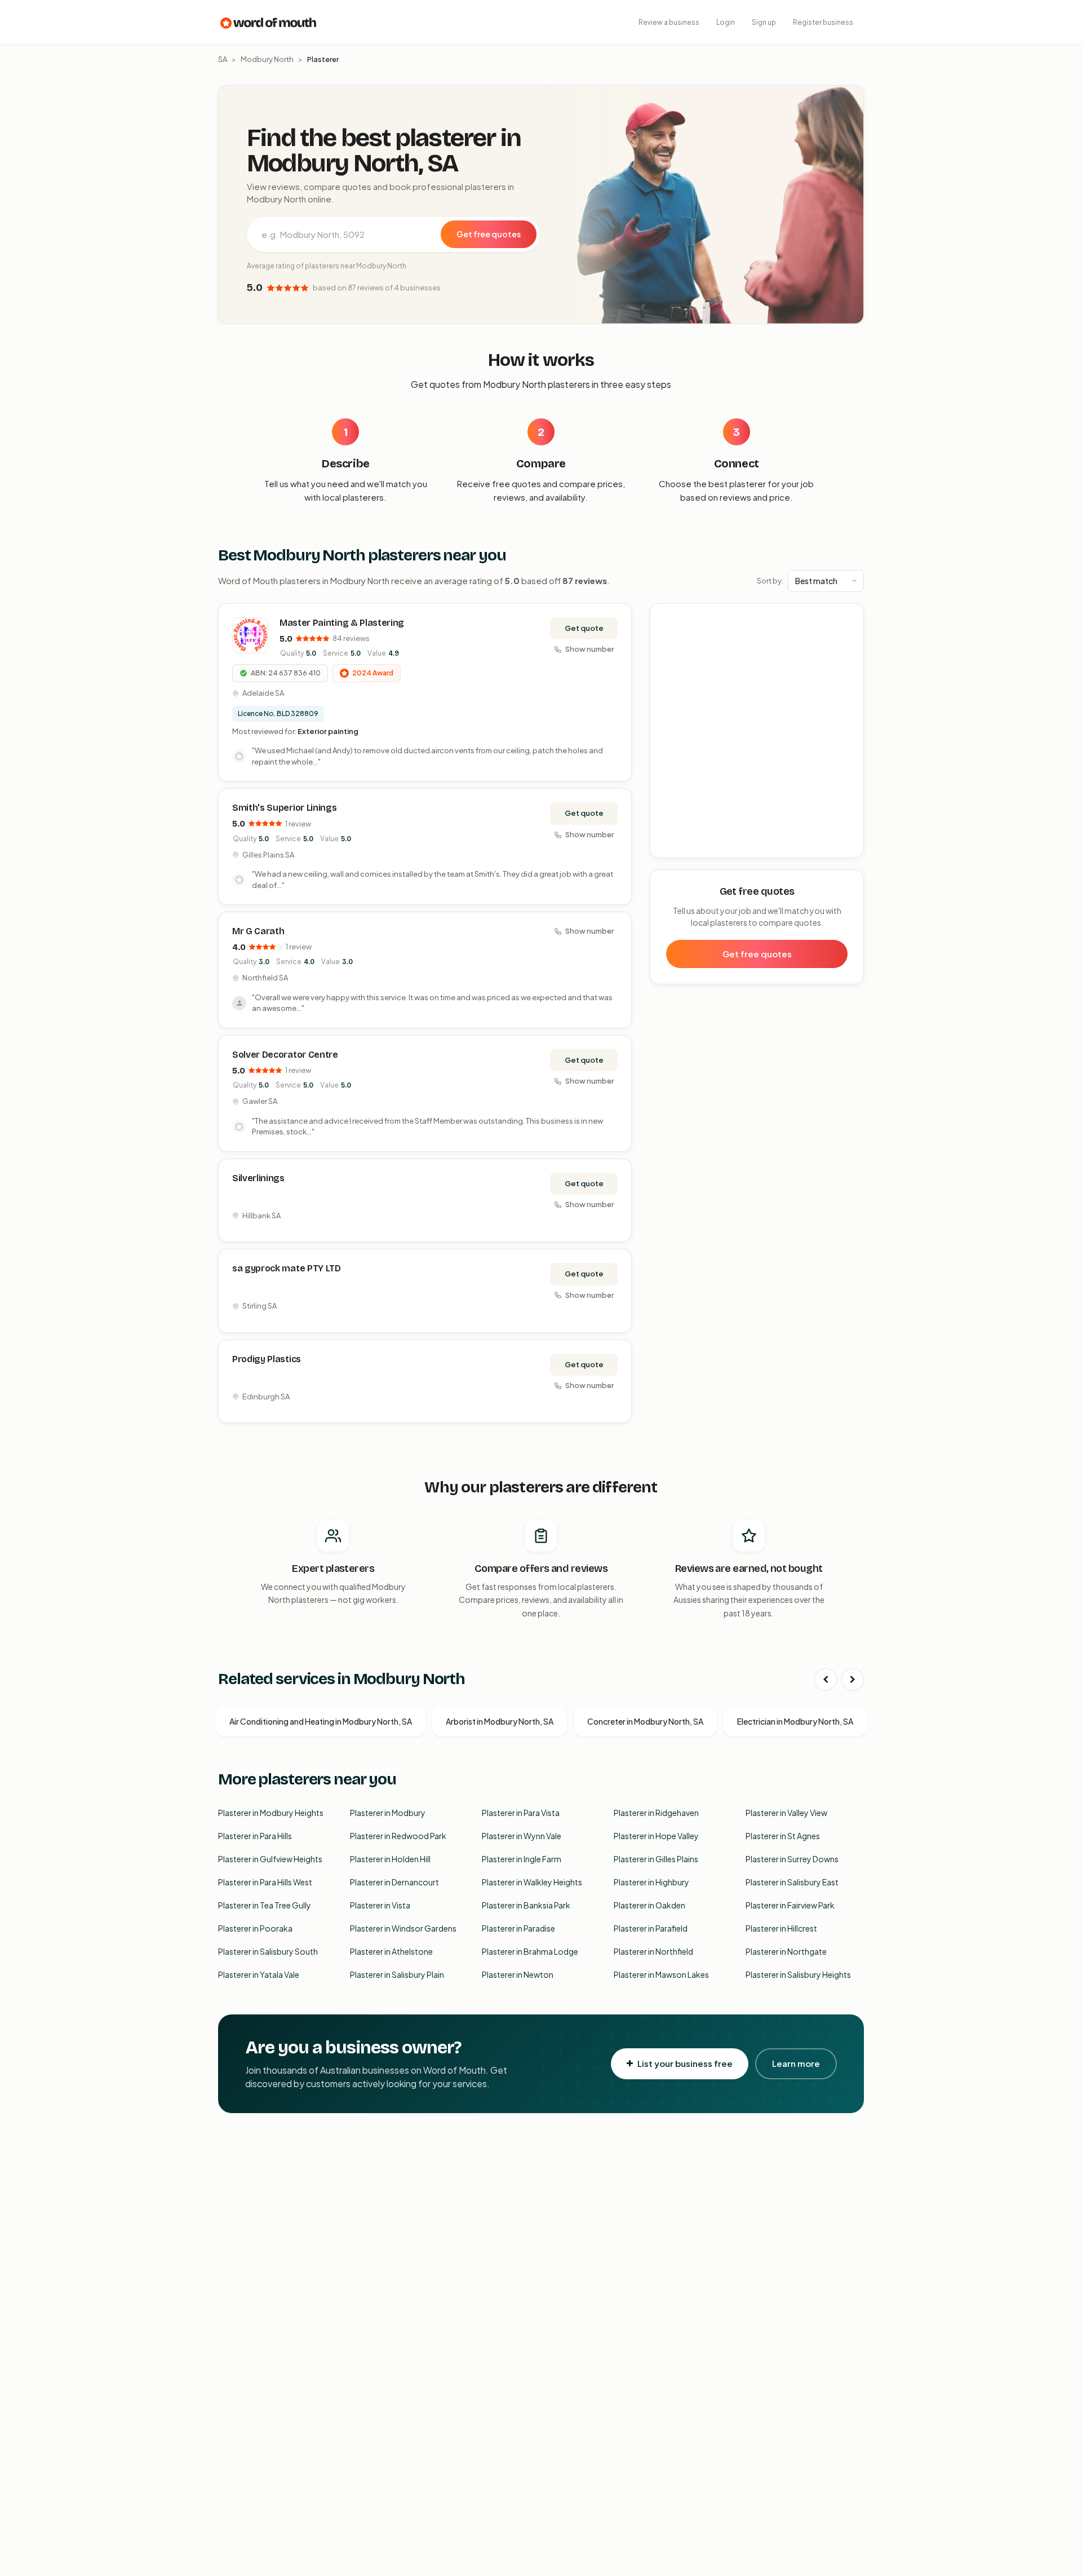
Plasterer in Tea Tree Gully (265, 1905)
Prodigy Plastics (267, 1359)
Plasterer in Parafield (651, 1928)
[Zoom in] (849, 618)
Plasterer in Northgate (786, 1951)
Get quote (584, 628)
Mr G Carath (258, 931)
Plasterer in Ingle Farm (522, 1859)
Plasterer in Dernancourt (394, 1882)
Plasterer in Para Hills (255, 1836)
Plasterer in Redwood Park (398, 1836)
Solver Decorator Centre (285, 1055)
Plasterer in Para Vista (521, 1813)
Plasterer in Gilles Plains (656, 1859)
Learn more (796, 2063)
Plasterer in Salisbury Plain (397, 1974)
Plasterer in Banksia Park (526, 1905)
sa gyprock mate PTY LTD (287, 1268)
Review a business (669, 22)
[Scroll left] (826, 1680)
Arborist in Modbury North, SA (500, 1721)
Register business (823, 22)
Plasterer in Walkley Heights (532, 1882)
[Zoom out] (849, 635)
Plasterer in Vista (380, 1905)
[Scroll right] (853, 1680)
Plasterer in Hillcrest (781, 1928)
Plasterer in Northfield (653, 1951)
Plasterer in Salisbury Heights (798, 1974)
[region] (757, 731)
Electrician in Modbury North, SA (795, 1721)
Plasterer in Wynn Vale (522, 1836)
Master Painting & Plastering (342, 623)
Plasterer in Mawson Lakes (661, 1974)
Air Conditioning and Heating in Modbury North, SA (321, 1721)
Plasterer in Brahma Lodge (530, 1951)
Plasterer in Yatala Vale (259, 1974)
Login (726, 22)
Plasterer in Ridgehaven (656, 1813)
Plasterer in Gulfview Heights (270, 1859)
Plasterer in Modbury (388, 1813)
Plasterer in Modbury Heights (271, 1813)
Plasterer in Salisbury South (268, 1951)
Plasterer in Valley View (786, 1813)
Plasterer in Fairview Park (790, 1905)
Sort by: (770, 581)
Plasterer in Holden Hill (390, 1859)
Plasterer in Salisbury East (792, 1882)
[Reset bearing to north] (849, 651)
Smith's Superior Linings (284, 808)
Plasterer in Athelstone (391, 1951)
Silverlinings (258, 1178)
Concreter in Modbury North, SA (645, 1721)
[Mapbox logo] (679, 847)
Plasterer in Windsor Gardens (403, 1928)
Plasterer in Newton (518, 1974)
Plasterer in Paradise (518, 1928)
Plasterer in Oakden (649, 1905)
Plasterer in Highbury (651, 1882)
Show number (589, 649)
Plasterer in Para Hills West (265, 1882)
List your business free (685, 2063)
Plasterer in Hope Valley (656, 1836)
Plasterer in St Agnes (783, 1836)
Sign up (764, 22)
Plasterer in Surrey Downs (792, 1859)
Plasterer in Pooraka (255, 1928)
